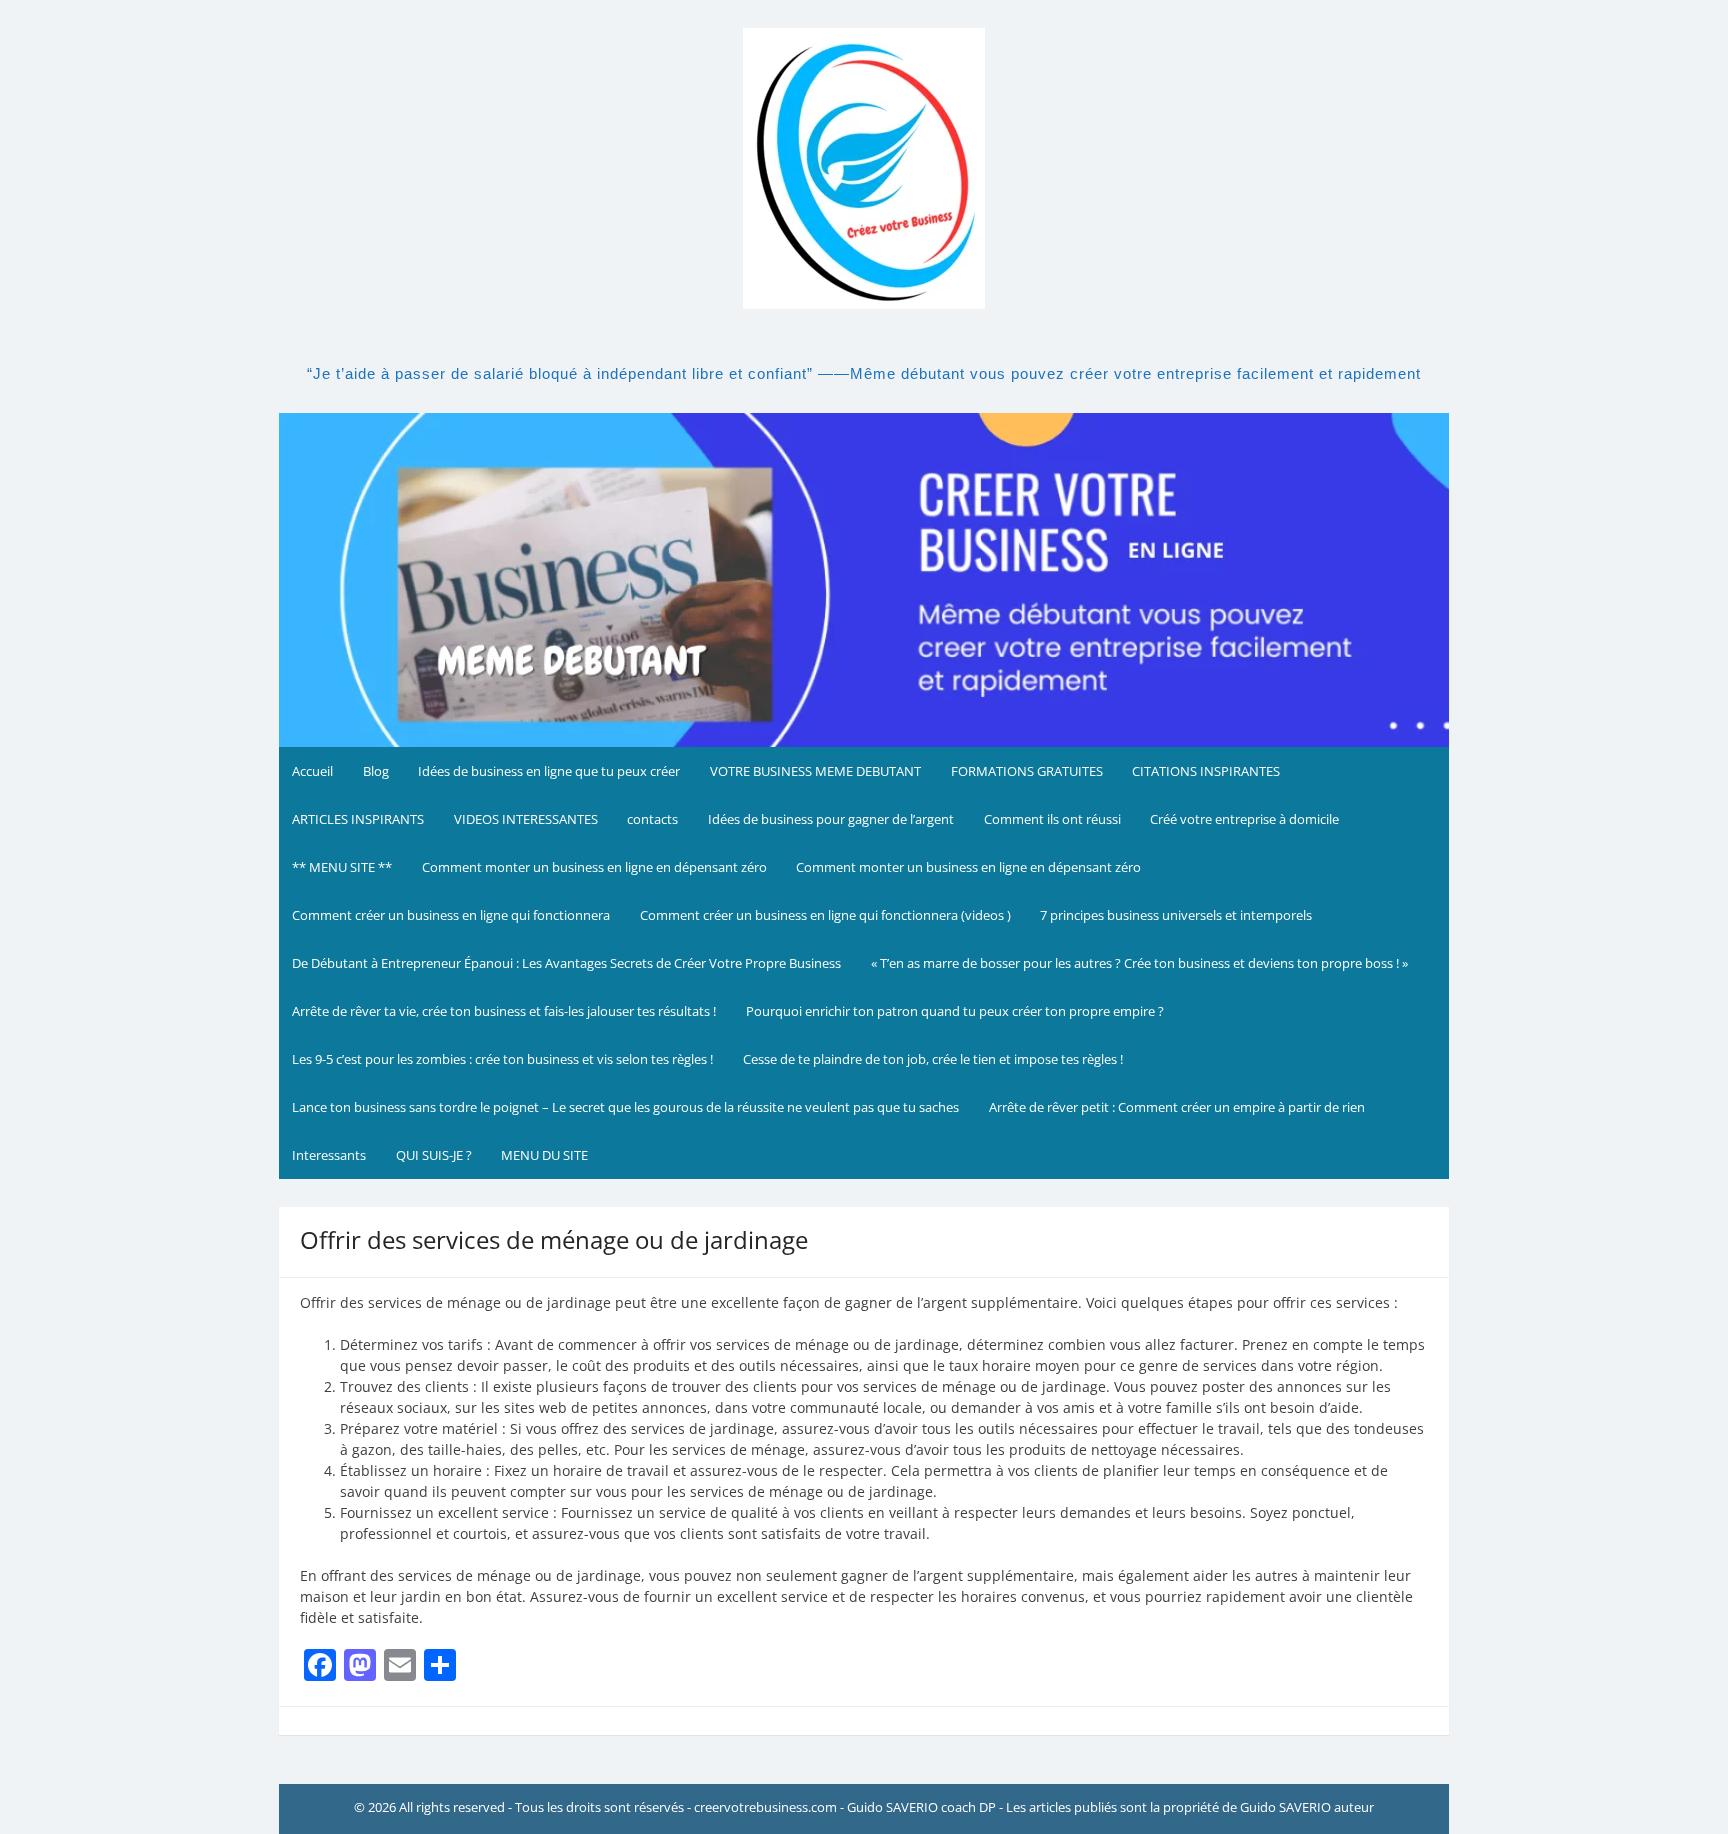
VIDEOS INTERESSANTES (526, 819)
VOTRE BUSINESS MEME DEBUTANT (815, 771)
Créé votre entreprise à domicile (1244, 819)
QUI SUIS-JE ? (434, 1155)
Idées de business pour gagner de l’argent (831, 819)
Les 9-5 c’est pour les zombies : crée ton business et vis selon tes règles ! (502, 1059)
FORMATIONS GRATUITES (1027, 771)
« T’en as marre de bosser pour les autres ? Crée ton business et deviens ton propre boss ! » (1139, 963)
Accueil (312, 771)
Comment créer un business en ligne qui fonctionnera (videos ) (825, 915)
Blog (376, 771)
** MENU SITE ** (342, 867)
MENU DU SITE (544, 1155)
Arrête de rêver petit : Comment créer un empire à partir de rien (1177, 1107)
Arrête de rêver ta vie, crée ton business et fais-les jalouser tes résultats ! (504, 1011)
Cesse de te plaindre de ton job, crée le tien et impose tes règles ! (933, 1059)
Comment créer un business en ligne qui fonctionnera (451, 915)
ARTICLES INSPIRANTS (358, 819)
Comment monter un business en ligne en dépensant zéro (594, 867)
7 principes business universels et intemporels (1176, 915)
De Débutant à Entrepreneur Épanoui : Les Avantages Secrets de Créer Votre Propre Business (566, 963)
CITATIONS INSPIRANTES (1206, 771)
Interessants (329, 1155)
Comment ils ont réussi (1052, 819)
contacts (652, 819)
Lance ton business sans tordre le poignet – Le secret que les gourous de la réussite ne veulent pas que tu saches (625, 1107)
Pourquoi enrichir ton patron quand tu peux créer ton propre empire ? (955, 1011)
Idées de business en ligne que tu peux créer (549, 771)
